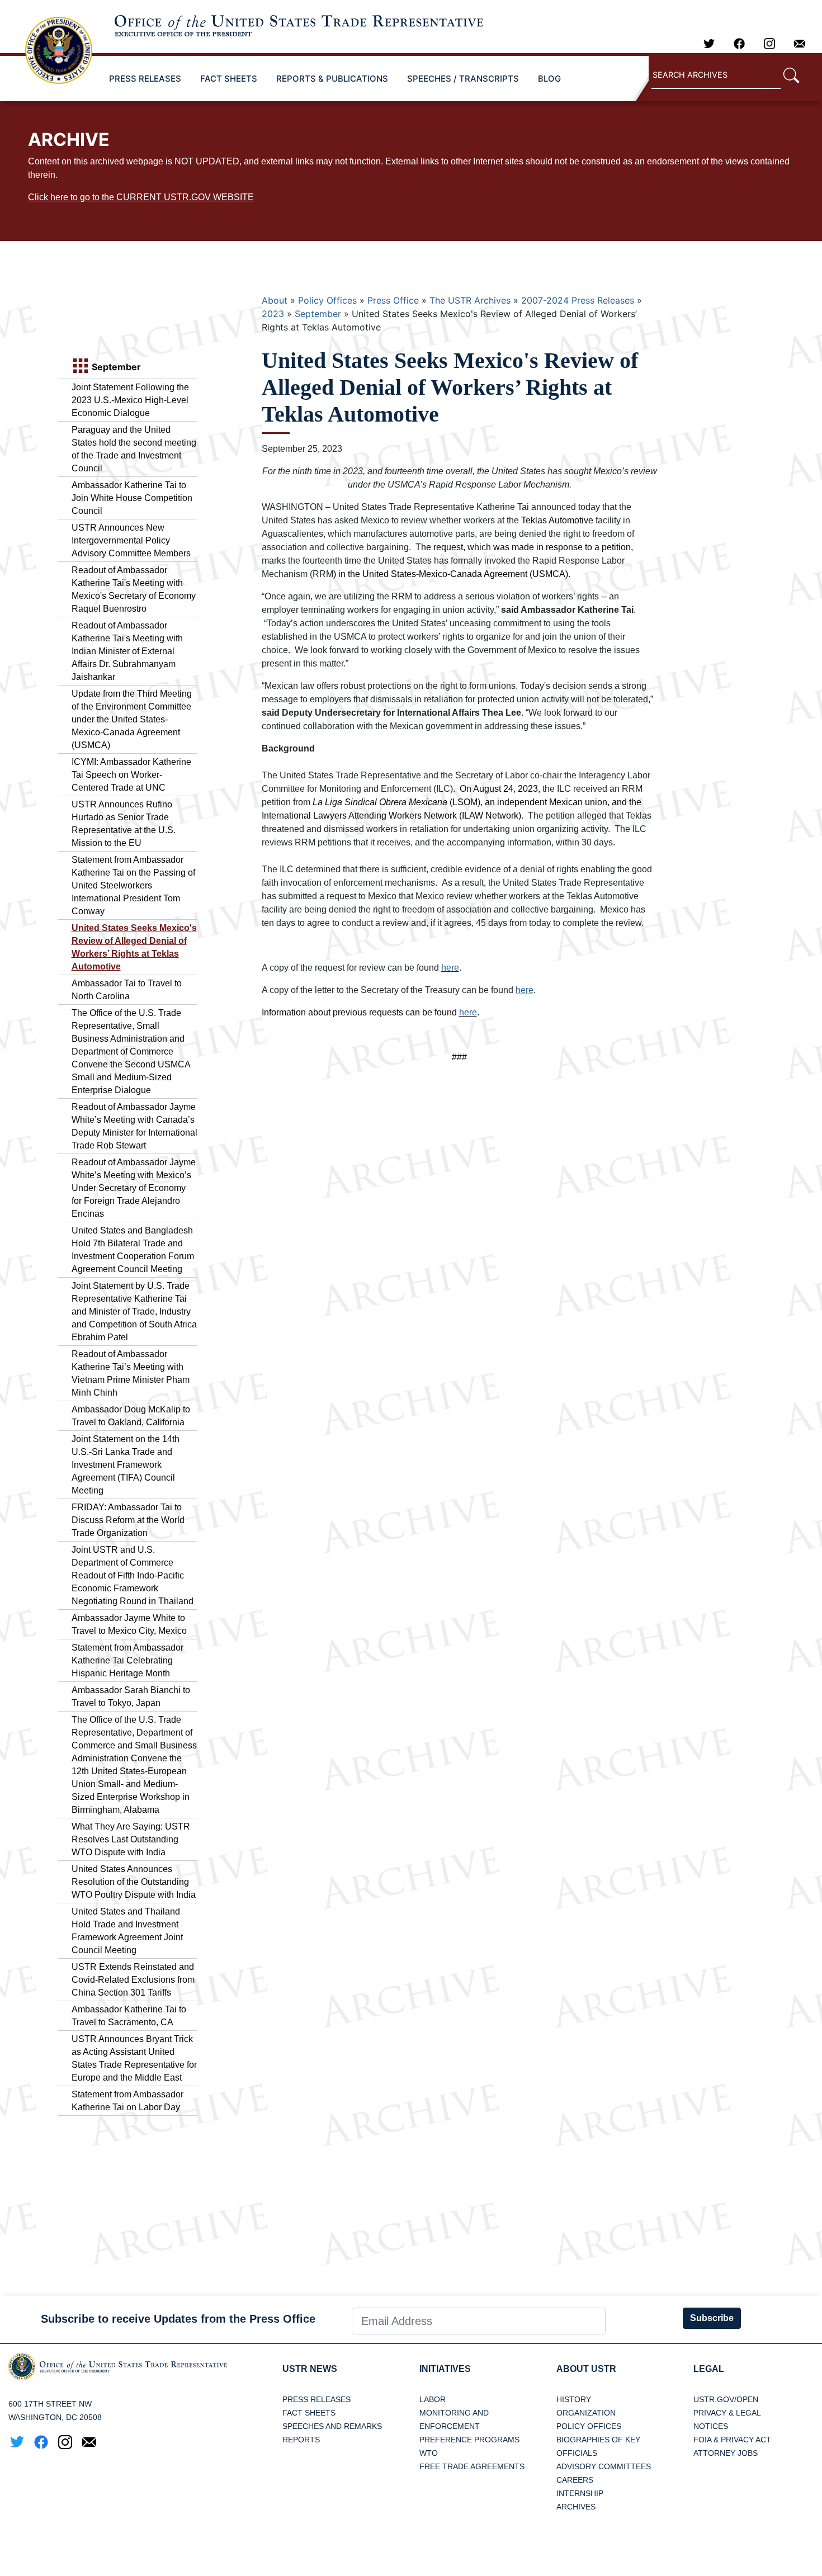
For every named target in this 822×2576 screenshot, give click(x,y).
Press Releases (316, 2399)
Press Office (393, 300)
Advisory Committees (604, 2466)
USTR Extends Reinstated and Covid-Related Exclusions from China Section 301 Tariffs (133, 1980)
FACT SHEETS (229, 79)
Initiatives (445, 2369)
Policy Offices (327, 300)
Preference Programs (469, 2440)
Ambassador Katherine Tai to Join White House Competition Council (132, 498)
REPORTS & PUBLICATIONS (332, 79)
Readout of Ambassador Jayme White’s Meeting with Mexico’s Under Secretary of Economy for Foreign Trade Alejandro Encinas (134, 1188)
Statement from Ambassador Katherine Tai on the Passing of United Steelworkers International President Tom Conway (133, 885)
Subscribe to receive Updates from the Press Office (178, 2319)
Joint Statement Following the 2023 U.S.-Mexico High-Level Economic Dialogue (130, 400)
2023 (273, 314)
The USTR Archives (470, 300)
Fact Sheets (309, 2413)
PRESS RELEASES (145, 79)
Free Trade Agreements (472, 2466)
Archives (576, 2507)
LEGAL (709, 2369)
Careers (575, 2480)
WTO (429, 2453)
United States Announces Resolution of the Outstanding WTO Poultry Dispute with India (134, 1882)
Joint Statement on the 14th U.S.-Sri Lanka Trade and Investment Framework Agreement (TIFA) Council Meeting (126, 1465)
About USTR (586, 2369)
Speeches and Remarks (332, 2426)
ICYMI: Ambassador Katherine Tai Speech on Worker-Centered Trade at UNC (131, 775)
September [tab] (115, 367)
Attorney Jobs (726, 2453)
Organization (586, 2413)
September (318, 314)
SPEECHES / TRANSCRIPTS (463, 79)
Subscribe (712, 2318)
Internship (580, 2493)
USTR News (310, 2369)
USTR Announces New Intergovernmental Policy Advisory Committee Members (131, 540)
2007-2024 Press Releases (578, 300)
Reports (301, 2440)
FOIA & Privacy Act (732, 2440)
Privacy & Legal (727, 2413)
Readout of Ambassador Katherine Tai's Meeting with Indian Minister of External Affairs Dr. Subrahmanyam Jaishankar (127, 651)
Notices (711, 2426)
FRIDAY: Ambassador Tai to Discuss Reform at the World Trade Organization (128, 1520)
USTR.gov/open (726, 2399)
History (574, 2399)
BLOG (549, 79)
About (275, 300)
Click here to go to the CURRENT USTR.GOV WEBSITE (141, 197)
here (450, 968)
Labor (433, 2399)
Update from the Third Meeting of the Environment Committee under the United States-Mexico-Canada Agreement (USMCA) (132, 719)
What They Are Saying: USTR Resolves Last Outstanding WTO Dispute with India (131, 1839)
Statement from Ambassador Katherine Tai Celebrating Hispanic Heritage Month (127, 1660)
